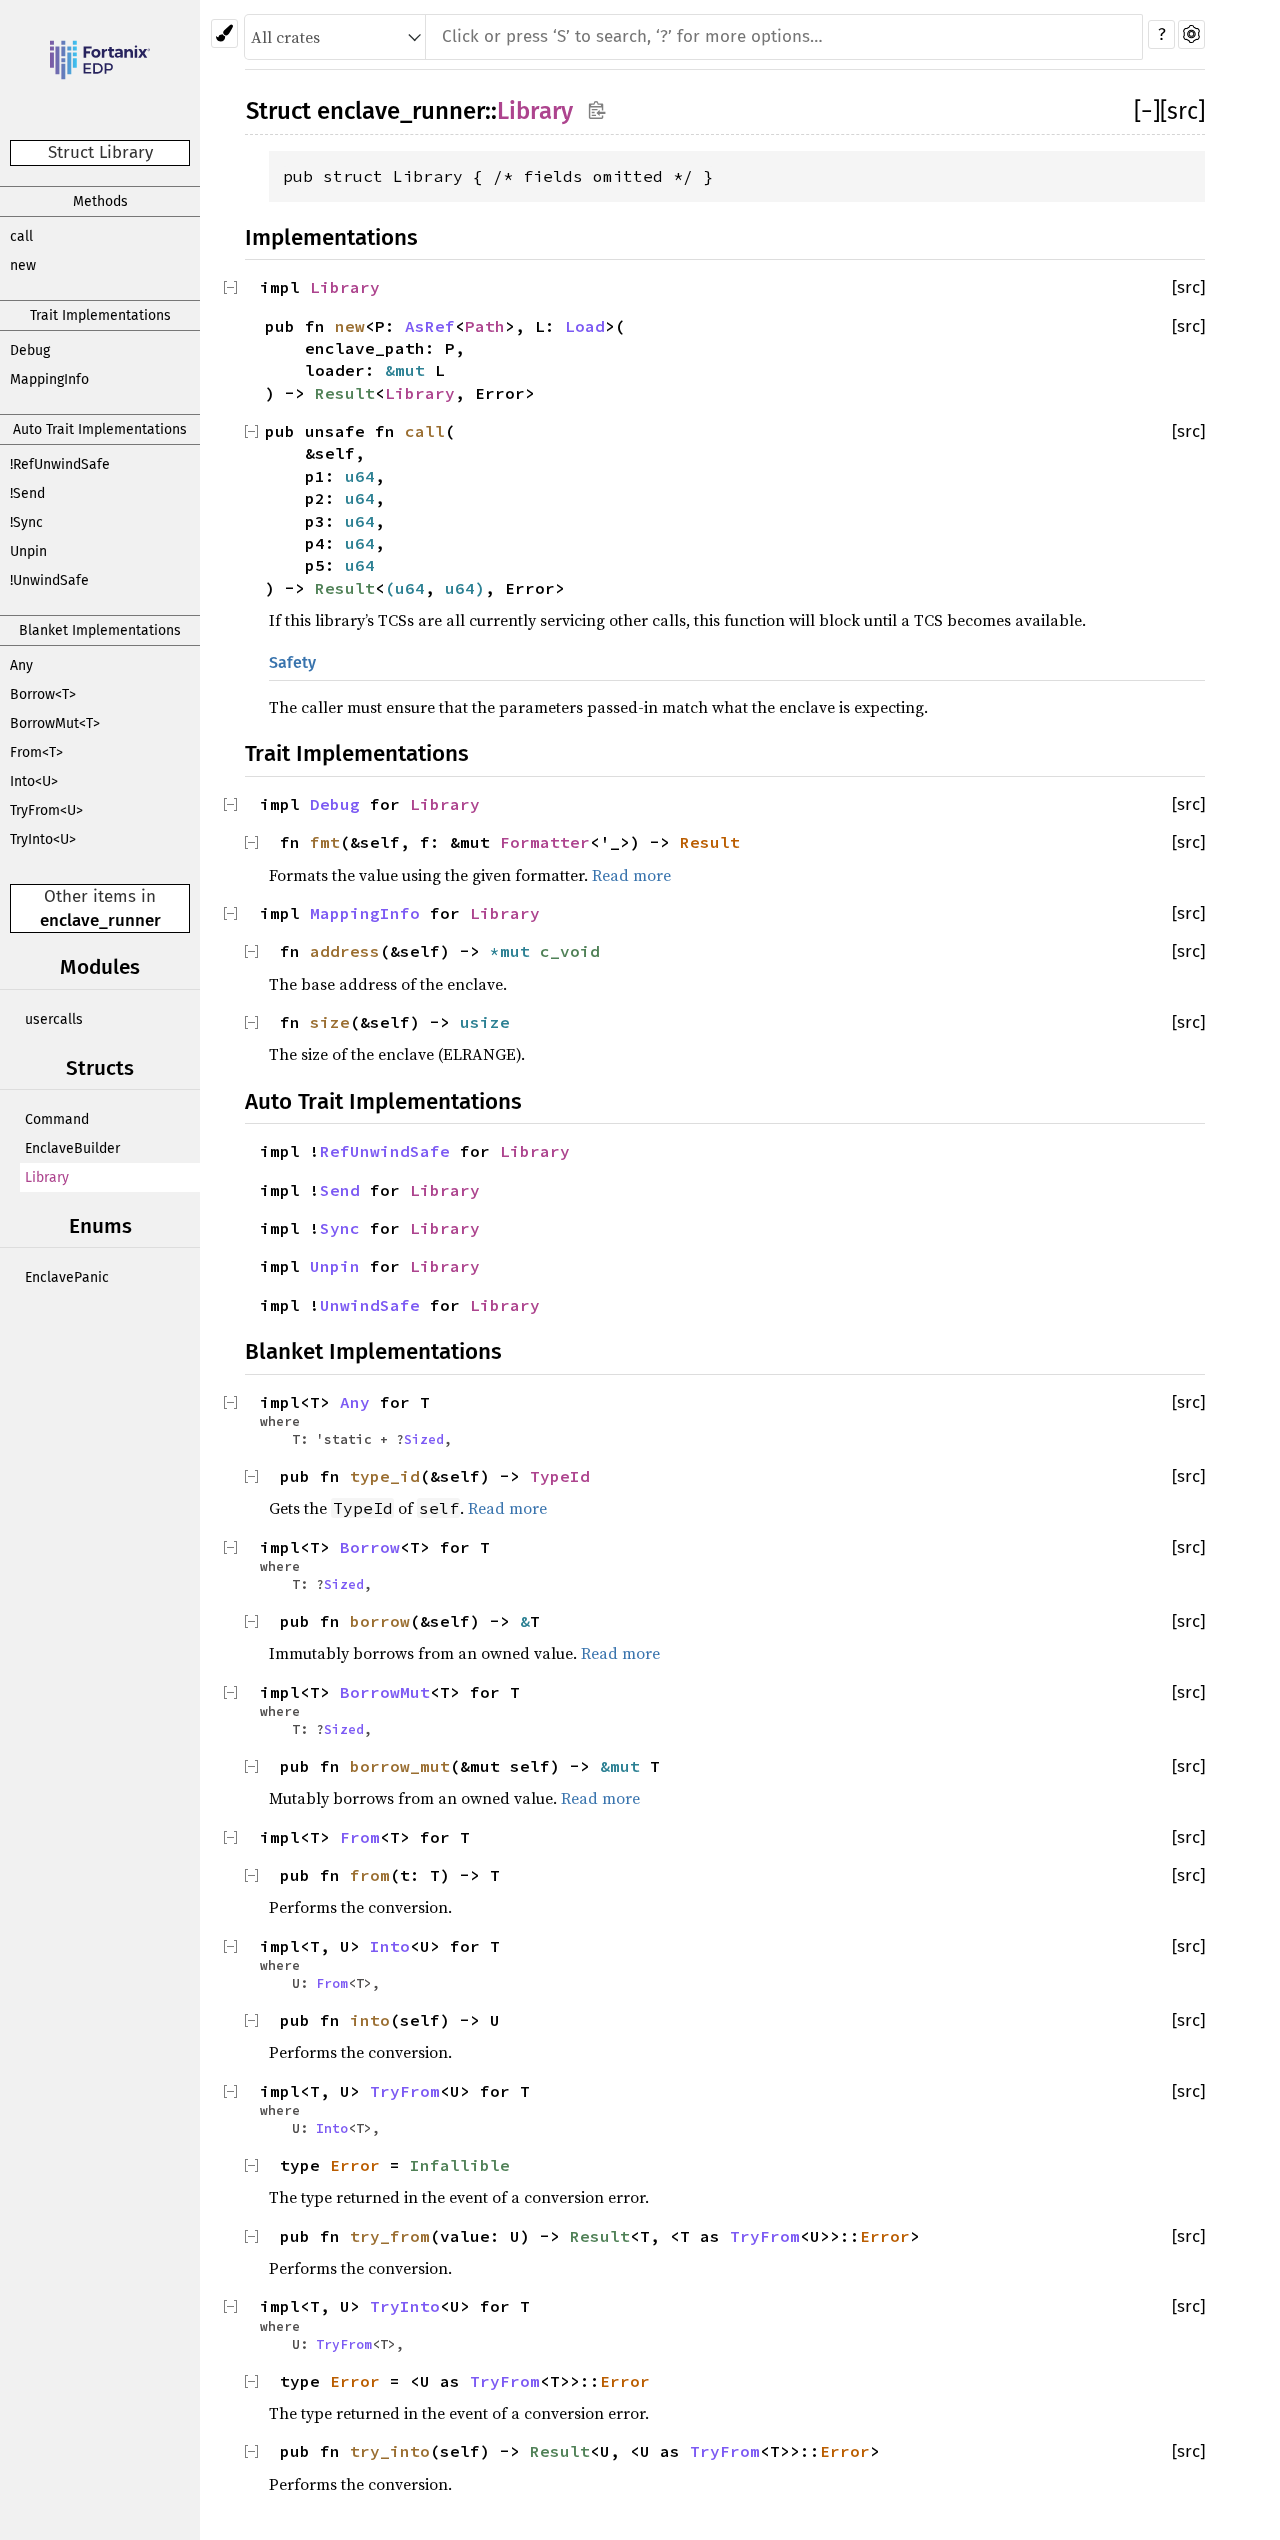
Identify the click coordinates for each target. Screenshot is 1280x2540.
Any (21, 665)
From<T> (36, 752)
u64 (360, 476)
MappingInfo (49, 379)
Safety (292, 662)
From (360, 1837)
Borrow (370, 1547)
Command (57, 1119)
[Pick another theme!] (224, 33)
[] (1147, 111)
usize (485, 1022)
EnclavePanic (67, 1277)
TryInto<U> (43, 839)
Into (390, 1946)
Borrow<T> (43, 694)
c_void (570, 951)
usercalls (54, 1019)
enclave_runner (100, 920)
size (330, 1022)
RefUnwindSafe (385, 1151)
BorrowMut (385, 1692)
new (23, 265)
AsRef (430, 326)
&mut (410, 370)
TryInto (405, 2306)
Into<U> (34, 781)
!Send (27, 493)
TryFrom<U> (46, 810)
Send (340, 1190)
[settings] (1191, 34)
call (21, 236)
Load (585, 326)
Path (485, 326)
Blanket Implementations (100, 630)
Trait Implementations (100, 315)
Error (355, 2165)
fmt (325, 842)
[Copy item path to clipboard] (596, 109)
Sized (424, 1439)
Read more (631, 875)
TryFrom (405, 2091)
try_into (390, 2451)
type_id (385, 1476)
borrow (380, 1621)
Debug (30, 350)
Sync (340, 1228)
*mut (515, 951)
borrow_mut (400, 1766)
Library (47, 1177)
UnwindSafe (370, 1305)
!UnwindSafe (49, 580)
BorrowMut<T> (55, 723)
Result (345, 393)
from (370, 1875)
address (345, 951)
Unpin (28, 551)
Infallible (460, 2165)
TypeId (560, 1476)
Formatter (545, 842)
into (370, 2020)
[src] (1182, 111)
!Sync (26, 522)
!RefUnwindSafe (60, 464)
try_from (390, 2236)
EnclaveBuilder (72, 1148)
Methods (100, 201)
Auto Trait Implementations (100, 429)
